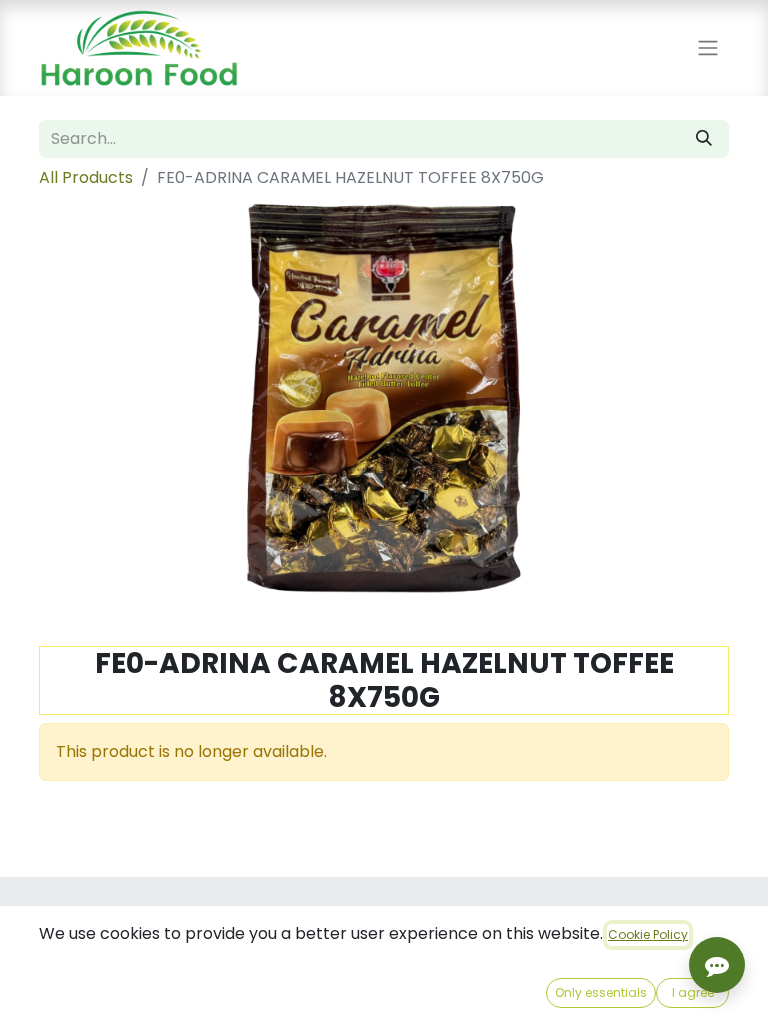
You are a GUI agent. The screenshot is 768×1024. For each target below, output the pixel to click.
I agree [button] (693, 992)
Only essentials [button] (601, 992)
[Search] (704, 139)
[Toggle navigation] (708, 48)
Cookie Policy (648, 934)
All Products (86, 177)
